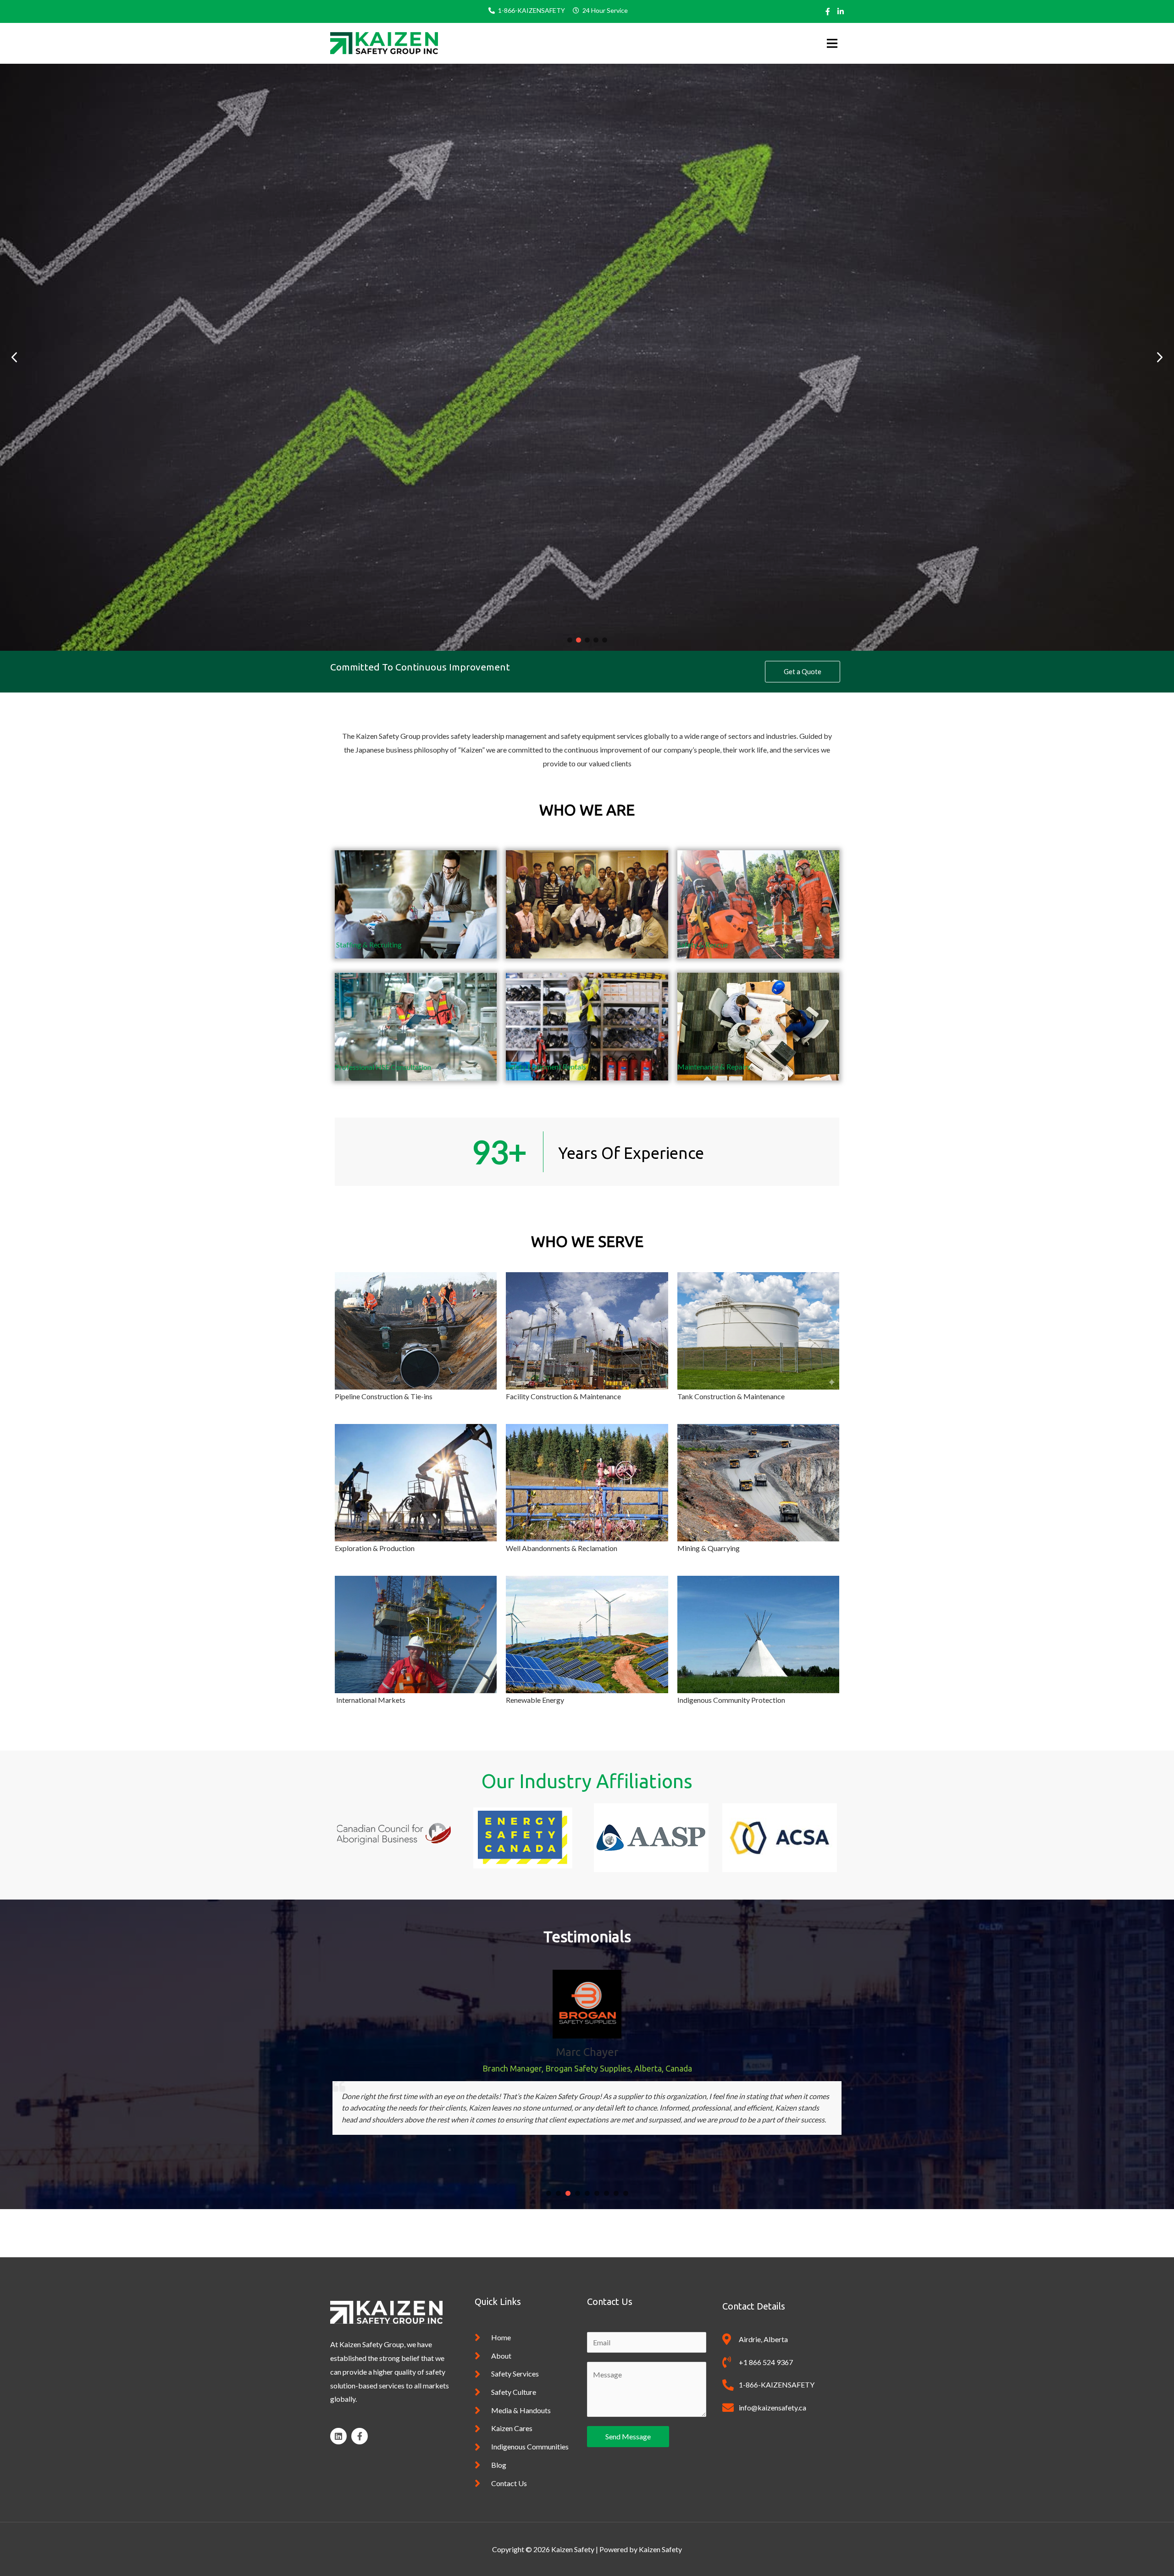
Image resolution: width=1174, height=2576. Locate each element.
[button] (1160, 357)
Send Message (628, 2436)
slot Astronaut (353, 2234)
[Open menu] (829, 43)
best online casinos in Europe (706, 2220)
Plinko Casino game (616, 2220)
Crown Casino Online (786, 2220)
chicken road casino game (542, 2220)
